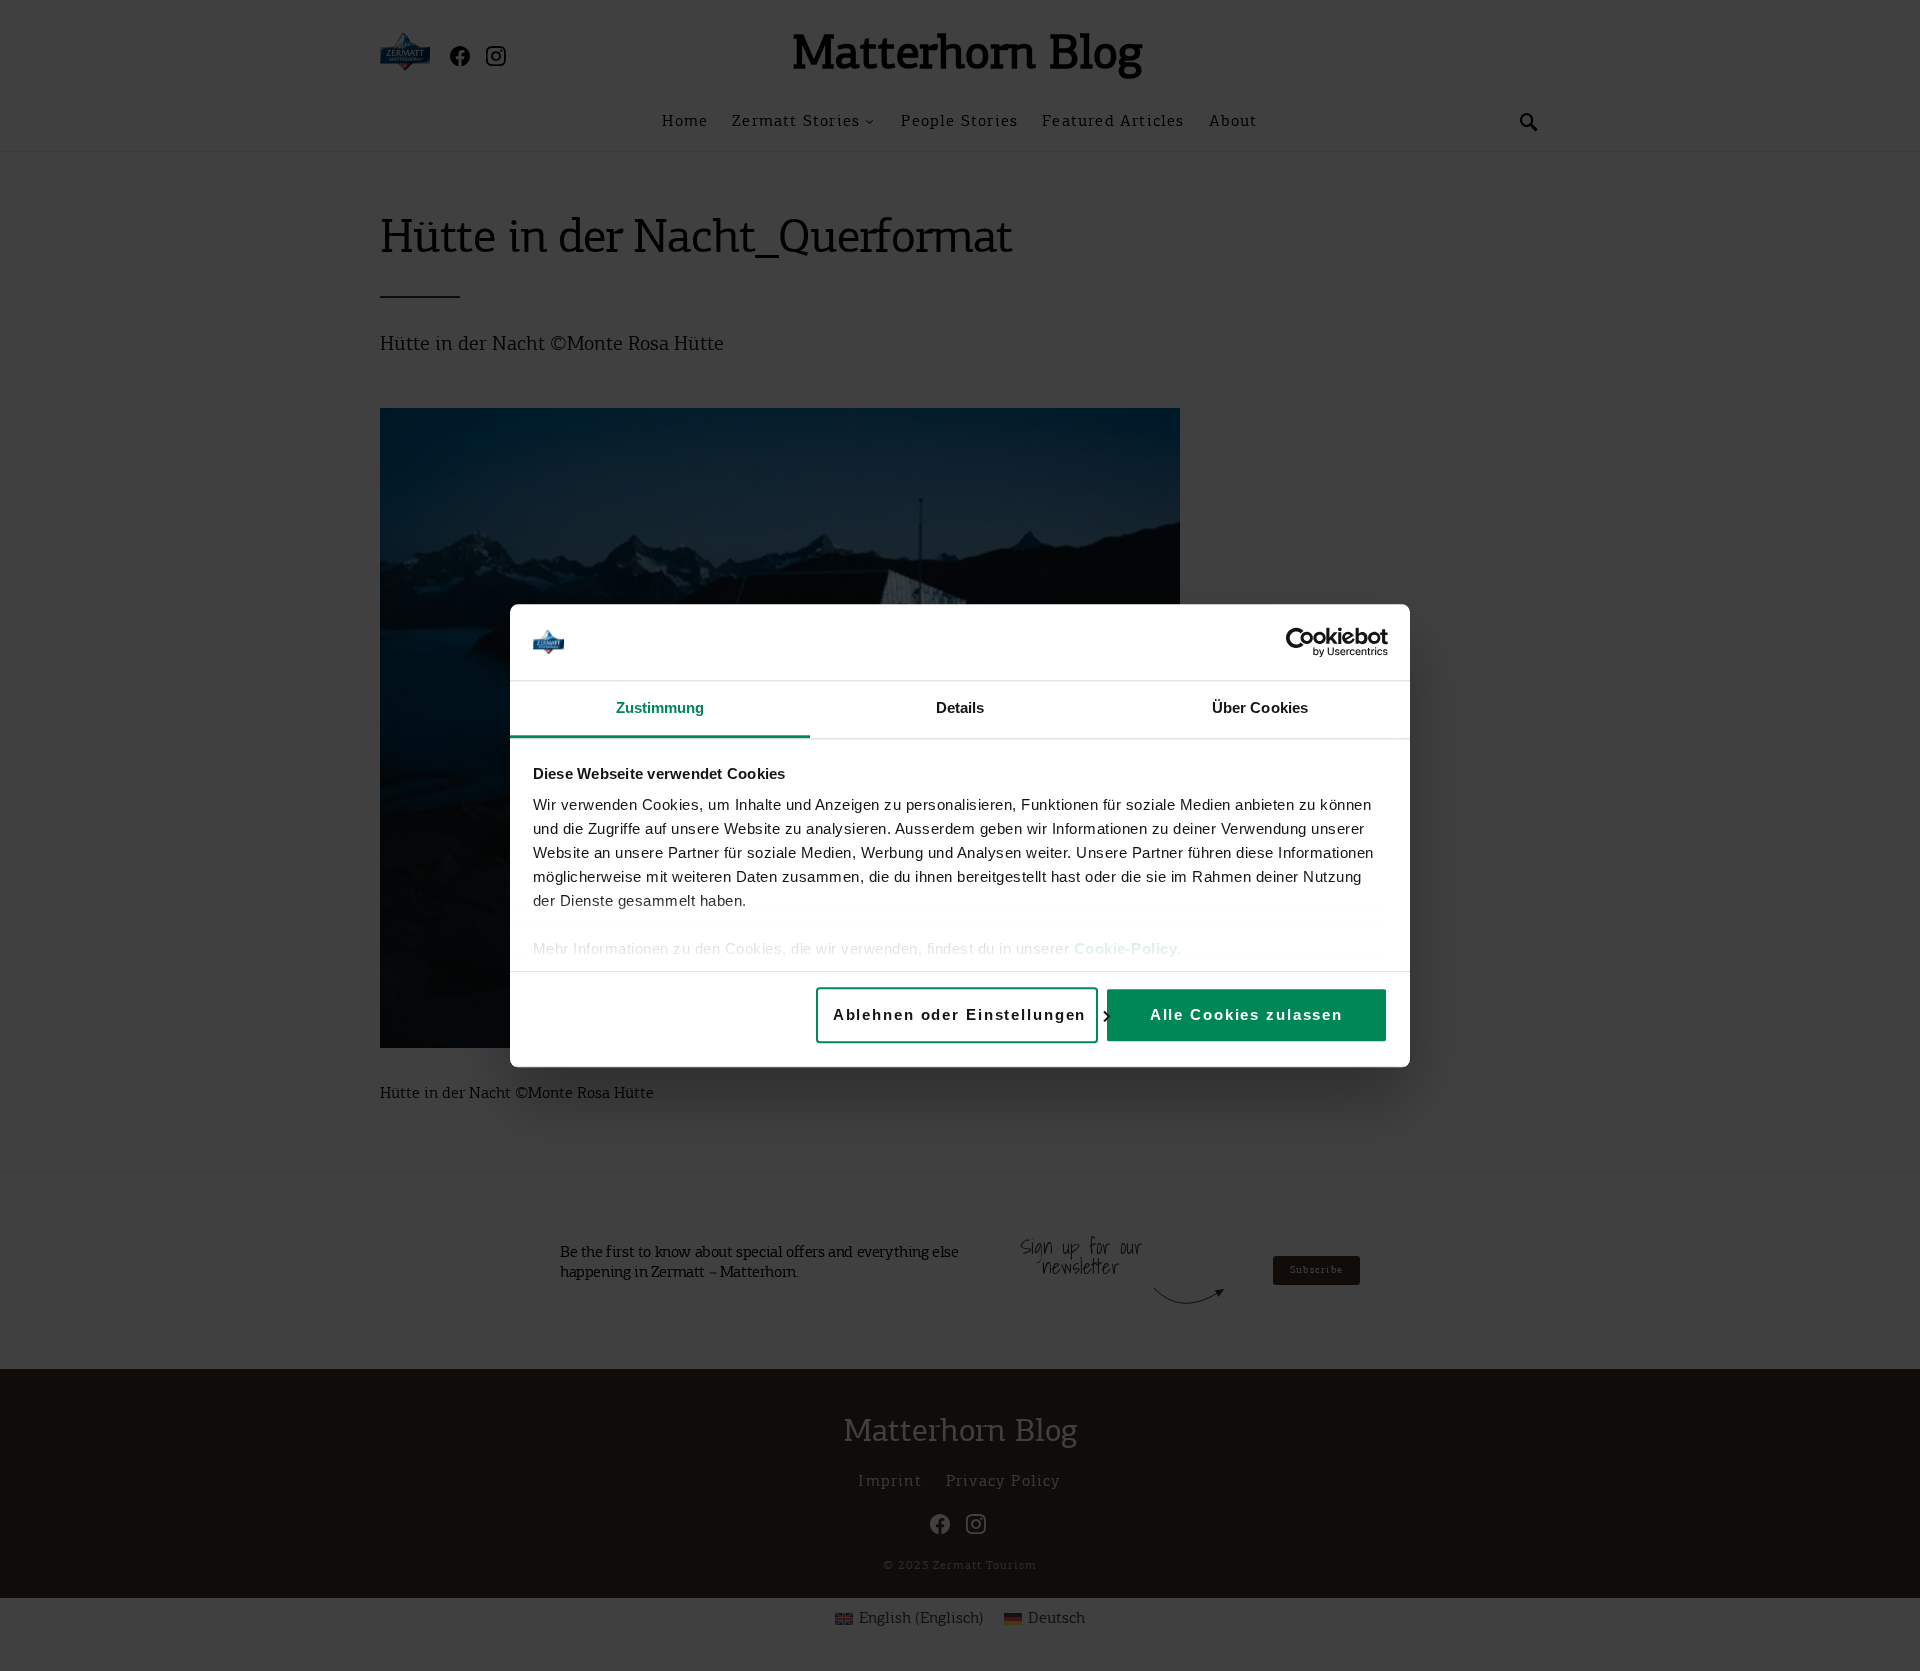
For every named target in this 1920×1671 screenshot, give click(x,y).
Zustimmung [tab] (660, 708)
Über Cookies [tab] (1260, 708)
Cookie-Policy (1126, 949)
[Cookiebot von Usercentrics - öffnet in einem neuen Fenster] (1300, 642)
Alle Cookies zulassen (1246, 1014)
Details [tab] (960, 708)
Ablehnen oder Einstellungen (960, 1014)
